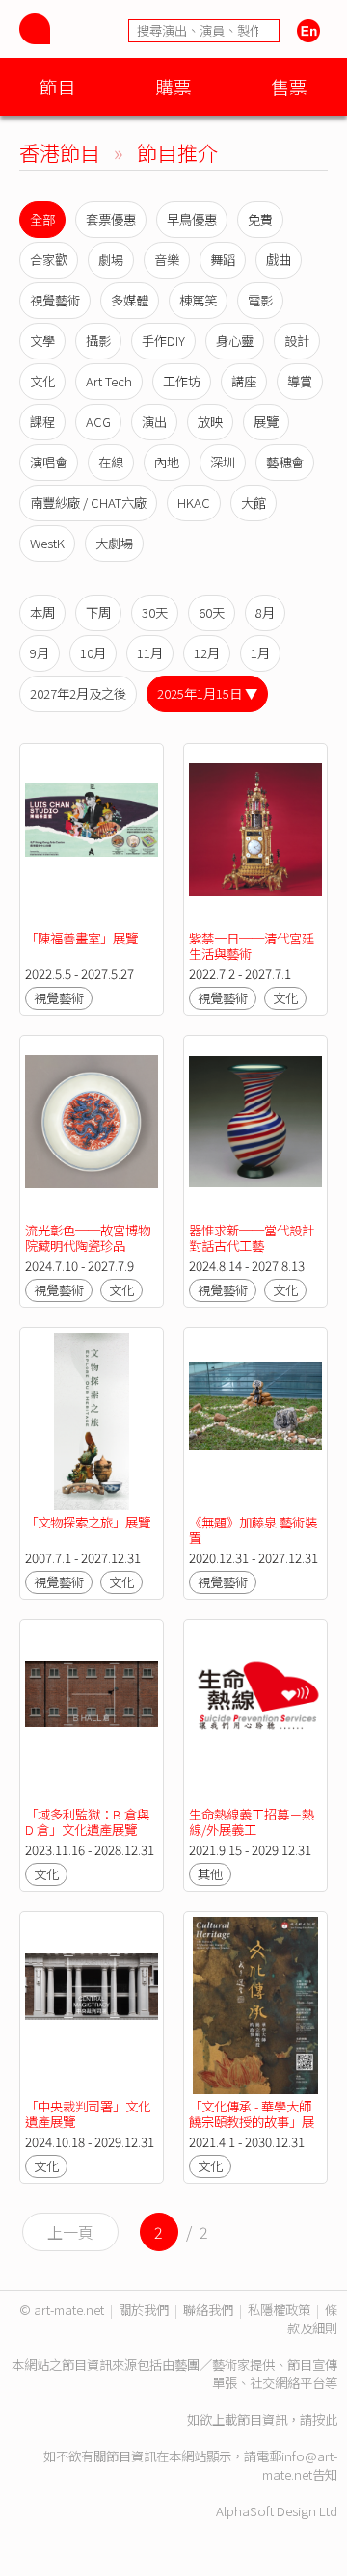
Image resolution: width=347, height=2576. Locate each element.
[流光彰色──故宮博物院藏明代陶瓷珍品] (92, 1129)
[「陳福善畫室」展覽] (92, 837)
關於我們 (144, 2310)
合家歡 (49, 260)
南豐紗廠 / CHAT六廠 (88, 503)
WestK (47, 543)
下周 (98, 612)
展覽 (266, 422)
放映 (210, 422)
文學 (42, 341)
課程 (42, 422)
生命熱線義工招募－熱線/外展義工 (252, 1822)
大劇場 (114, 543)
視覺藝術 (55, 300)
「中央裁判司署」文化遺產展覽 (88, 2114)
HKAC (194, 503)
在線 (111, 462)
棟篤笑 (198, 300)
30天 (155, 612)
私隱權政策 (279, 2310)
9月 (40, 653)
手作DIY (163, 341)
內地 (167, 462)
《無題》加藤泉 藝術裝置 (253, 1530)
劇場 (111, 260)
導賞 (300, 381)
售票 (289, 86)
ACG (98, 422)
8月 (265, 612)
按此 (325, 2419)
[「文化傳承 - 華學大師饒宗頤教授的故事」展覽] (255, 2005)
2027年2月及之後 (78, 693)
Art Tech (109, 381)
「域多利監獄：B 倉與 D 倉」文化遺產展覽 (87, 1822)
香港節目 (60, 152)
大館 (254, 503)
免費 (260, 219)
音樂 (167, 260)
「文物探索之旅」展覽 (88, 1522)
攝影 (98, 341)
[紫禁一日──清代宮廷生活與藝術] (255, 837)
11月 (150, 653)
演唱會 (49, 462)
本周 (42, 612)
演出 (154, 422)
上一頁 (70, 2232)
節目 (58, 86)
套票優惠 (111, 219)
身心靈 (235, 341)
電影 (260, 300)
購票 (173, 86)
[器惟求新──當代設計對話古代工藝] (255, 1129)
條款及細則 (312, 2319)
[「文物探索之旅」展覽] (92, 1421)
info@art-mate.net (300, 2465)
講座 (244, 381)
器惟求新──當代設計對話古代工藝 (252, 1238)
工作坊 (182, 381)
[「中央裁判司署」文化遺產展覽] (92, 2005)
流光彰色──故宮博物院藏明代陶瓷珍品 (88, 1238)
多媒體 (130, 300)
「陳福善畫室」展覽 (81, 938)
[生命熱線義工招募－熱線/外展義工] (255, 1713)
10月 (93, 653)
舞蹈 (223, 260)
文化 (42, 381)
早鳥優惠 (192, 219)
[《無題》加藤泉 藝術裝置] (255, 1421)
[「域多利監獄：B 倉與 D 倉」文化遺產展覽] (92, 1713)
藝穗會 (285, 462)
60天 (212, 612)
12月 (207, 653)
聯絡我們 (208, 2310)
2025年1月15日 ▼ (207, 693)
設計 (297, 341)
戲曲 (279, 260)
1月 (260, 653)
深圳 (223, 462)
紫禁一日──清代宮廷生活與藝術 (252, 946)
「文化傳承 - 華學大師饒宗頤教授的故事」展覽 (252, 2122)
